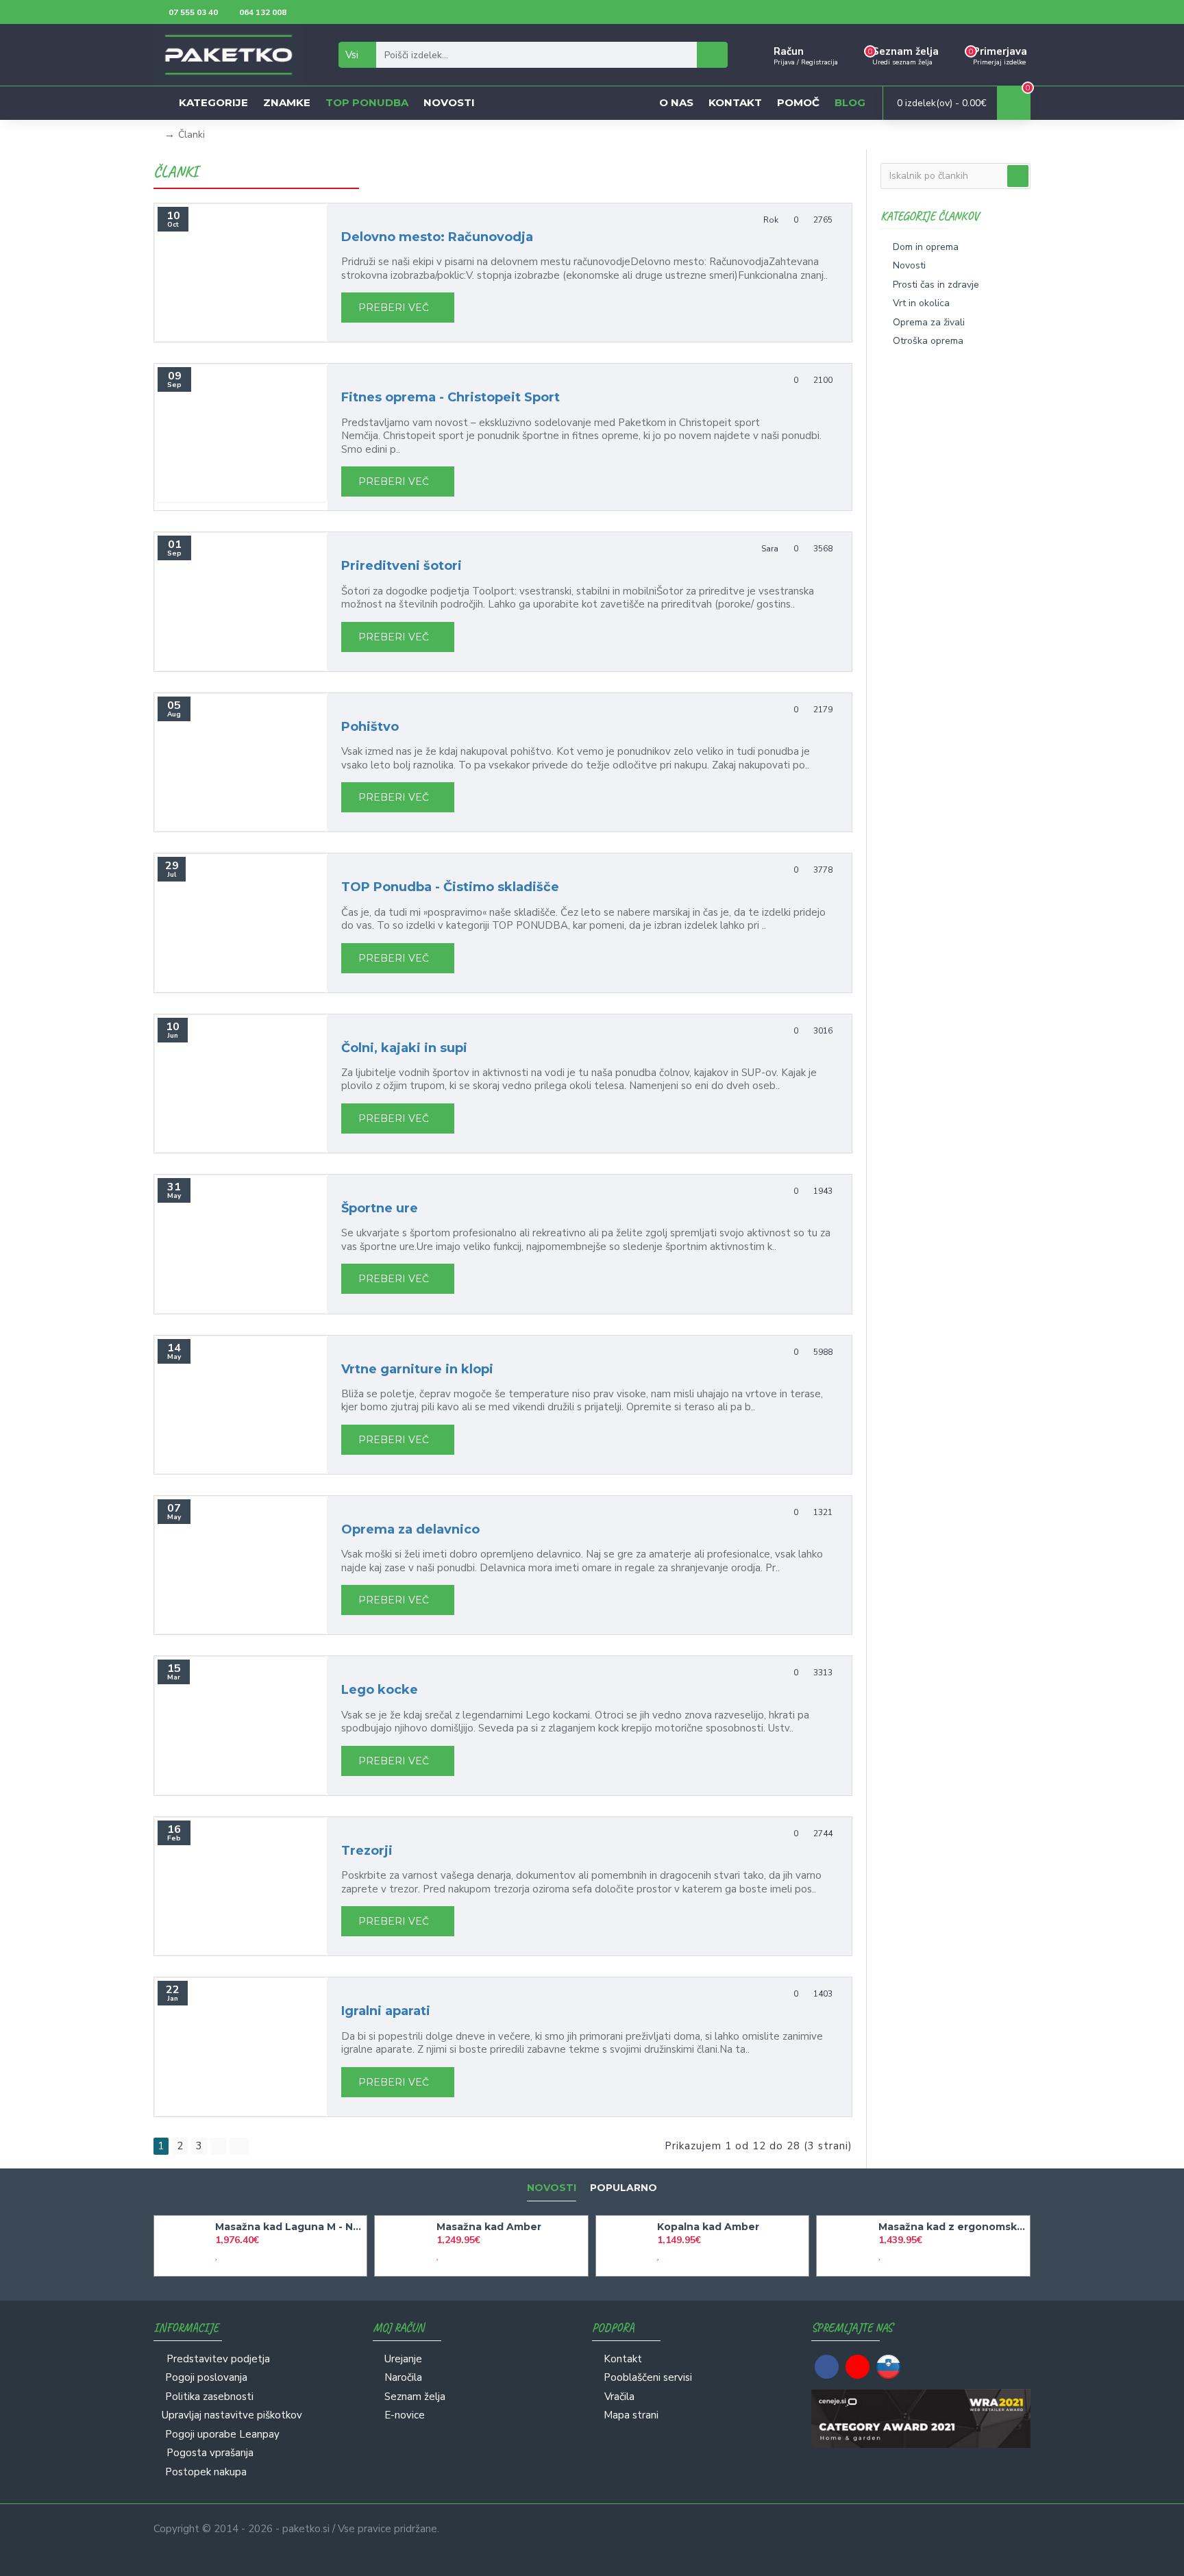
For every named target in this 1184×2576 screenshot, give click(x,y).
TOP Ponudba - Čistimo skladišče (450, 887)
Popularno (624, 2188)
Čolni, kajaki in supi (404, 1048)
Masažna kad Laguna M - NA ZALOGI (288, 2227)
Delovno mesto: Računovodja (437, 237)
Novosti (552, 2188)
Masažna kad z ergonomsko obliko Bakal (952, 2227)
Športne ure (380, 1208)
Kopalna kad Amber (708, 2227)
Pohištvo (370, 727)
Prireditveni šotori (402, 566)
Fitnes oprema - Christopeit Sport (451, 397)
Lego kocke (380, 1690)
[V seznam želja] (217, 2255)
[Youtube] (858, 2367)
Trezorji (367, 1851)
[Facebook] (827, 2367)
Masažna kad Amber (489, 2227)
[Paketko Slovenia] (888, 2367)
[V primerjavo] (229, 2255)
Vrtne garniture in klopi (417, 1369)
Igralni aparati (386, 2011)
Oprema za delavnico (410, 1529)
